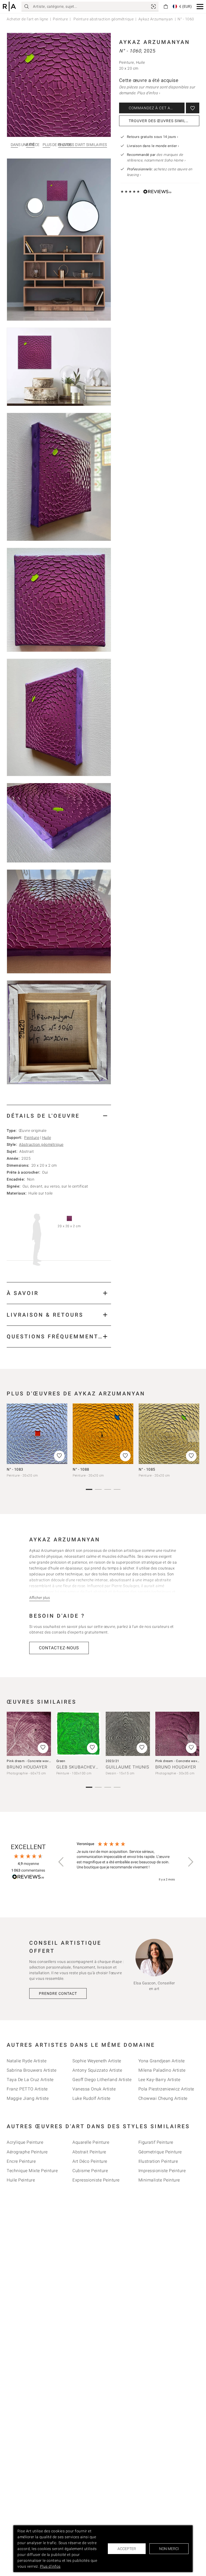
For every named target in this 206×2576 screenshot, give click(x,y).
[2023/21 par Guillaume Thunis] (128, 1734)
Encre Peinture (21, 2161)
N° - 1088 (81, 1469)
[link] (153, 6)
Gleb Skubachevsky (80, 1767)
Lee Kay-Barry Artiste (159, 2080)
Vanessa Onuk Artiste (94, 2089)
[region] (126, 1862)
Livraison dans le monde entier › (153, 146)
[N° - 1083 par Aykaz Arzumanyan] (37, 1434)
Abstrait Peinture (89, 2152)
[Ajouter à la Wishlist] (193, 108)
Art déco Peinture (90, 2161)
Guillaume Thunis (127, 1767)
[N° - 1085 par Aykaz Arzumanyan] (169, 1434)
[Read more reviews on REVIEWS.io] (28, 1878)
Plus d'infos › (148, 93)
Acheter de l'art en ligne (27, 19)
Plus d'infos (50, 2566)
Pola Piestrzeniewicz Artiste (166, 2089)
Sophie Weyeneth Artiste (97, 2061)
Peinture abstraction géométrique (103, 19)
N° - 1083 (15, 1469)
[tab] (59, 1116)
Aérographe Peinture (27, 2152)
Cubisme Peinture (90, 2171)
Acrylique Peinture (25, 2142)
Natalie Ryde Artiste (27, 2061)
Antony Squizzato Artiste (97, 2070)
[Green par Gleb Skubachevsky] (78, 1734)
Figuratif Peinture (156, 2142)
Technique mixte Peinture (32, 2171)
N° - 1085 (147, 1469)
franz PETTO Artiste (27, 2089)
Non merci (169, 2549)
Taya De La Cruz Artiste (30, 2080)
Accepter (127, 2549)
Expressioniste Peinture (96, 2180)
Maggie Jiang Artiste (28, 2098)
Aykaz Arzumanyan (156, 19)
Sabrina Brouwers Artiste (32, 2070)
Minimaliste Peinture (159, 2180)
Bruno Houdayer (27, 1767)
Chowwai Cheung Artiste (163, 2098)
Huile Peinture (21, 2180)
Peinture (60, 19)
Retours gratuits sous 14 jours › (153, 137)
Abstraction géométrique (41, 1144)
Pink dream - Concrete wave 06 (180, 1761)
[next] (193, 1436)
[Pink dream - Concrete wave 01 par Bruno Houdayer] (29, 1734)
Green (61, 1761)
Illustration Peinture (158, 2161)
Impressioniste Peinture (162, 2171)
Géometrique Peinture (160, 2152)
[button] (200, 7)
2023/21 (113, 1761)
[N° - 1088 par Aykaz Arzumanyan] (103, 1434)
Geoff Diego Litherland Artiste (102, 2080)
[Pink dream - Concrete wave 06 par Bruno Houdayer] (177, 1734)
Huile (47, 1137)
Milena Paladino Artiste (162, 2070)
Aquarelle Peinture (91, 2142)
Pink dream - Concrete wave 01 (31, 1761)
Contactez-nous (59, 1648)
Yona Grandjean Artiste (162, 2061)
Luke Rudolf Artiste (91, 2098)
